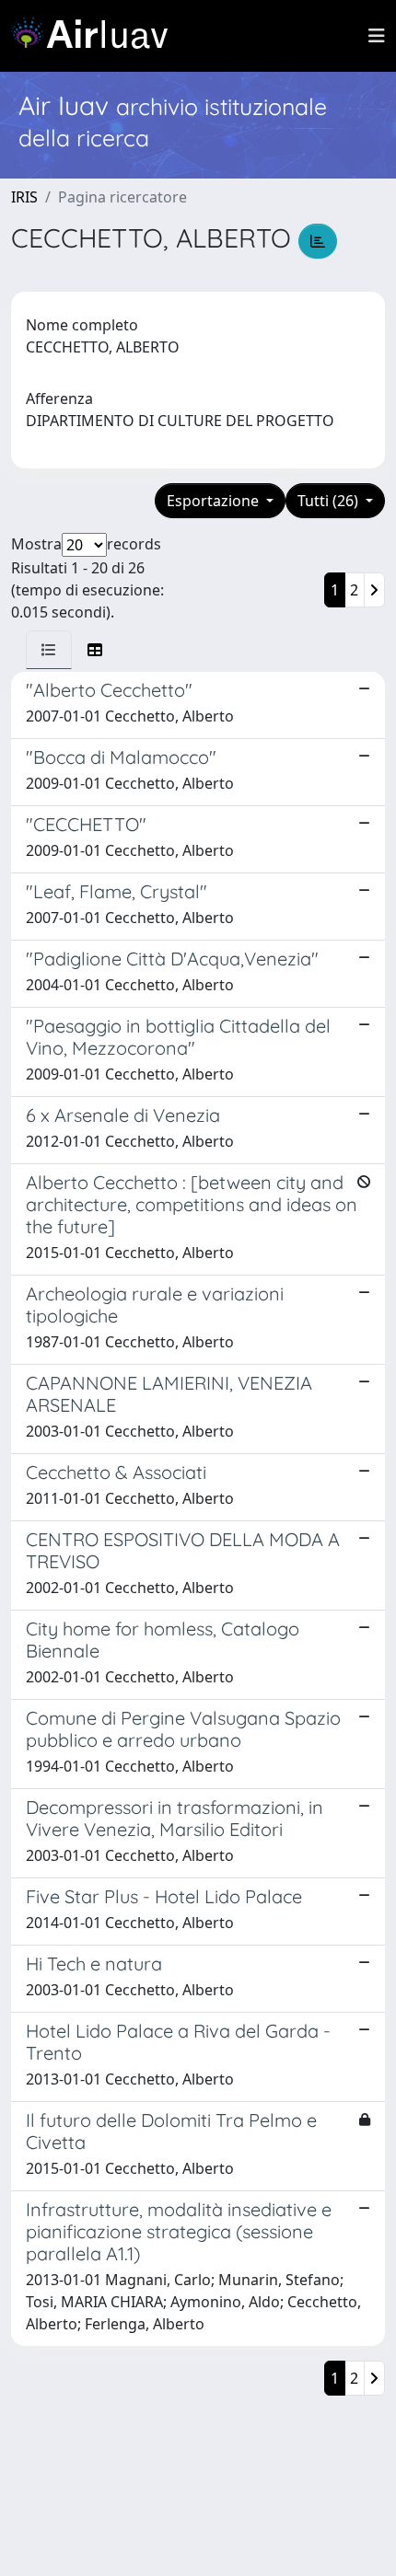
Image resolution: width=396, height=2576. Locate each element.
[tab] (49, 650)
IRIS (24, 197)
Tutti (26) (330, 501)
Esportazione (215, 501)
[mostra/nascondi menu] (377, 36)
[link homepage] (97, 36)
